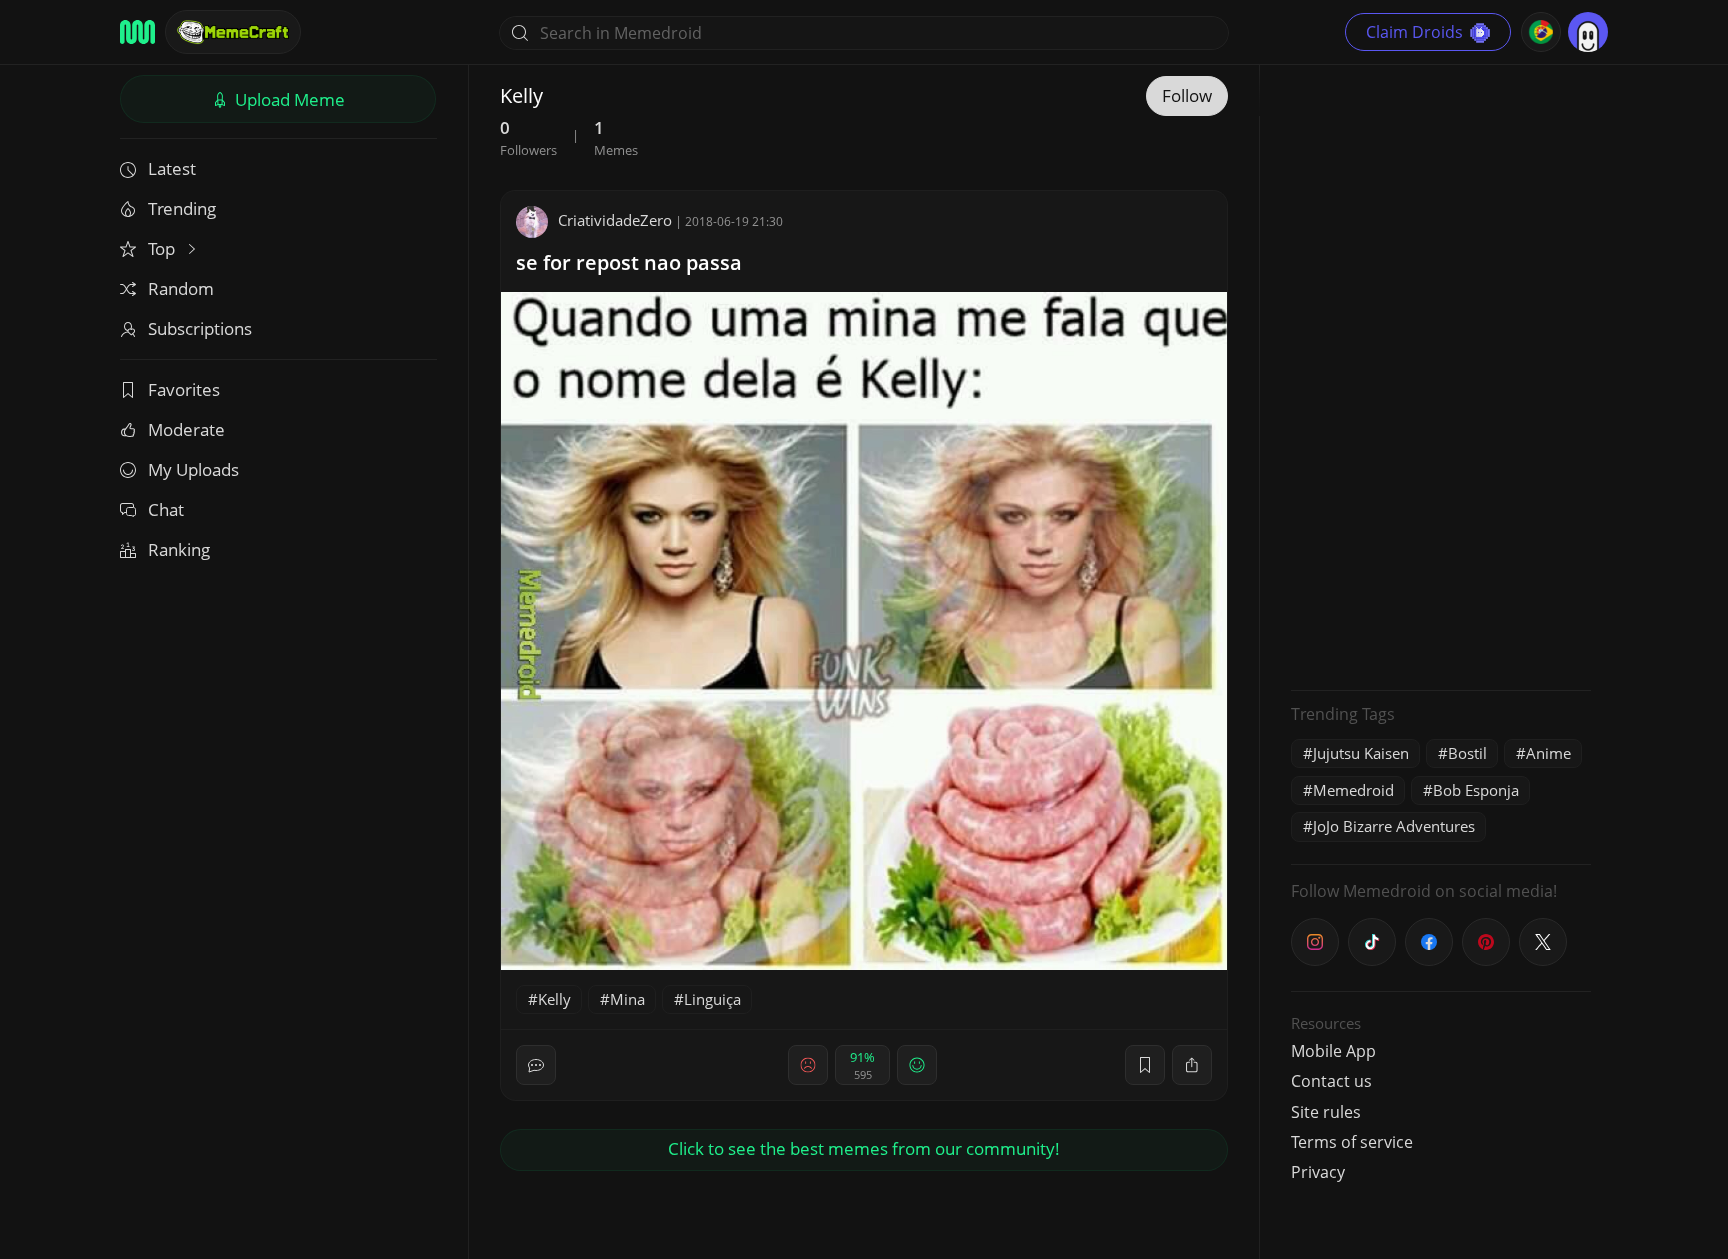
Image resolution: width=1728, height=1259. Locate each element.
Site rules (1326, 1112)
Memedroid (1353, 790)
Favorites (184, 389)
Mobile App (1333, 1051)
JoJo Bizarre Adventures (1394, 826)
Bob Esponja (1476, 790)
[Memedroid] (137, 32)
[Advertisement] (1441, 375)
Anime (1548, 753)
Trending (182, 208)
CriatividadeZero (615, 220)
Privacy (1318, 1172)
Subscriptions (200, 328)
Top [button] (163, 248)
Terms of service (1352, 1142)
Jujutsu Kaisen (1361, 753)
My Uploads (193, 469)
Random (181, 288)
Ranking (179, 549)
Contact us (1331, 1081)
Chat (166, 509)
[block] (1192, 1065)
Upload (288, 99)
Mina (627, 999)
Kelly (554, 999)
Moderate (186, 429)
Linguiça (712, 999)
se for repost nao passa (629, 262)
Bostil (1467, 753)
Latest (172, 168)
